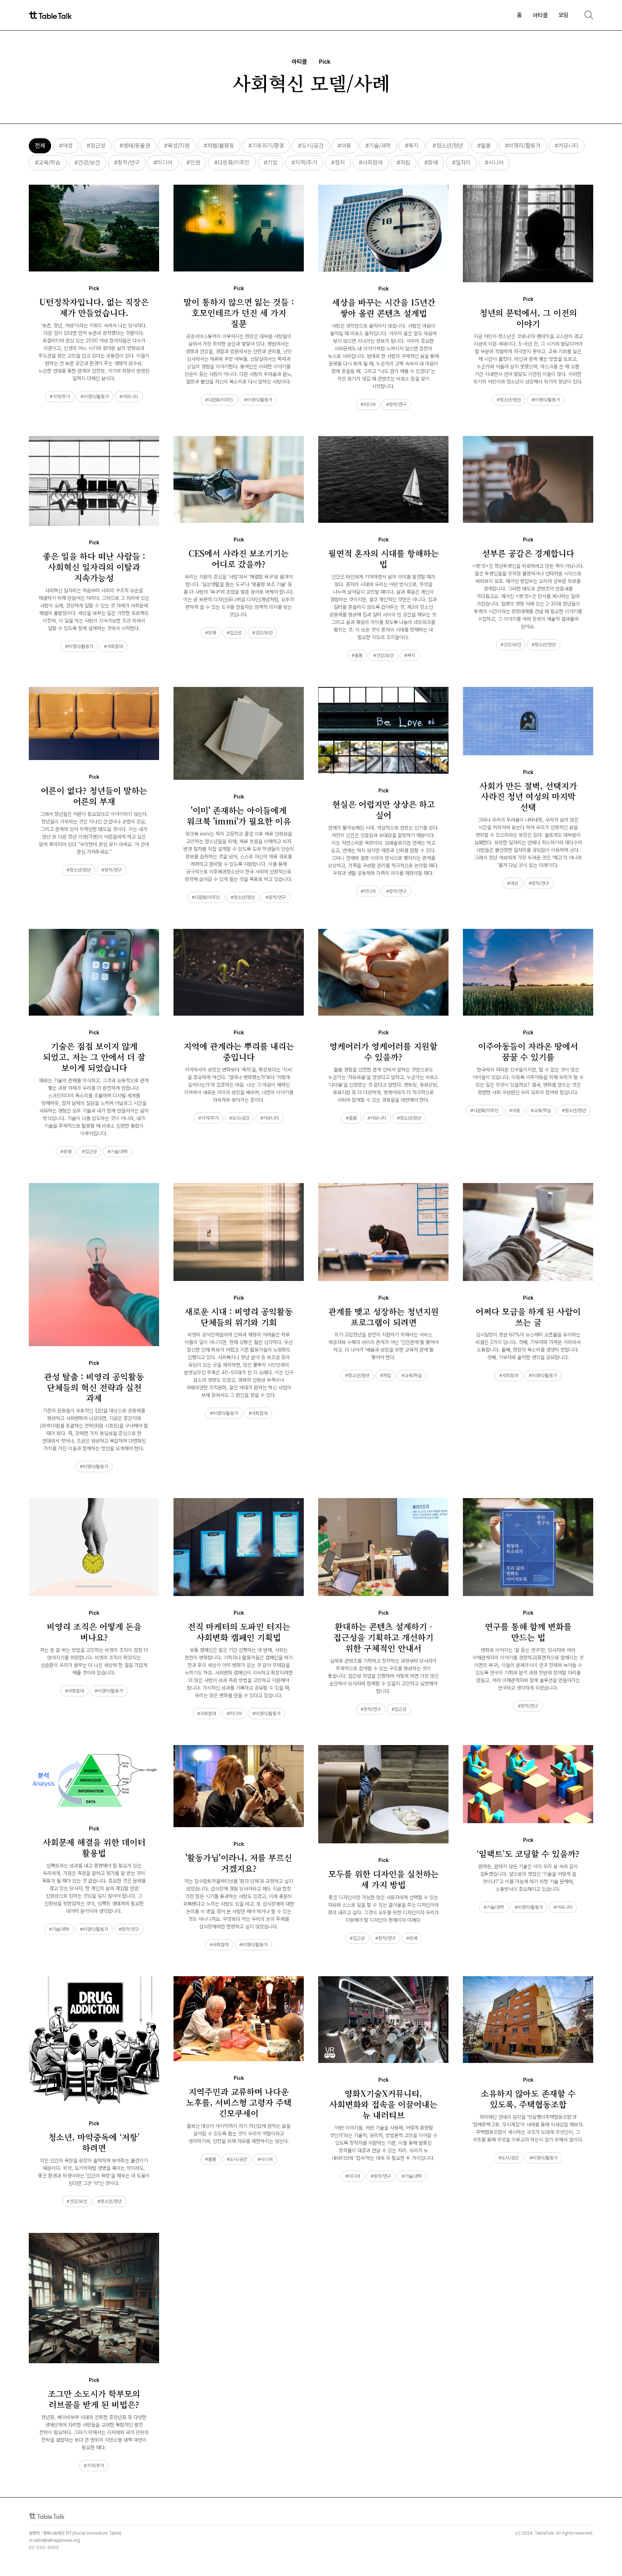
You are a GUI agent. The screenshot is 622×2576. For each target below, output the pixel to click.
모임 (564, 15)
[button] (540, 15)
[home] (50, 15)
